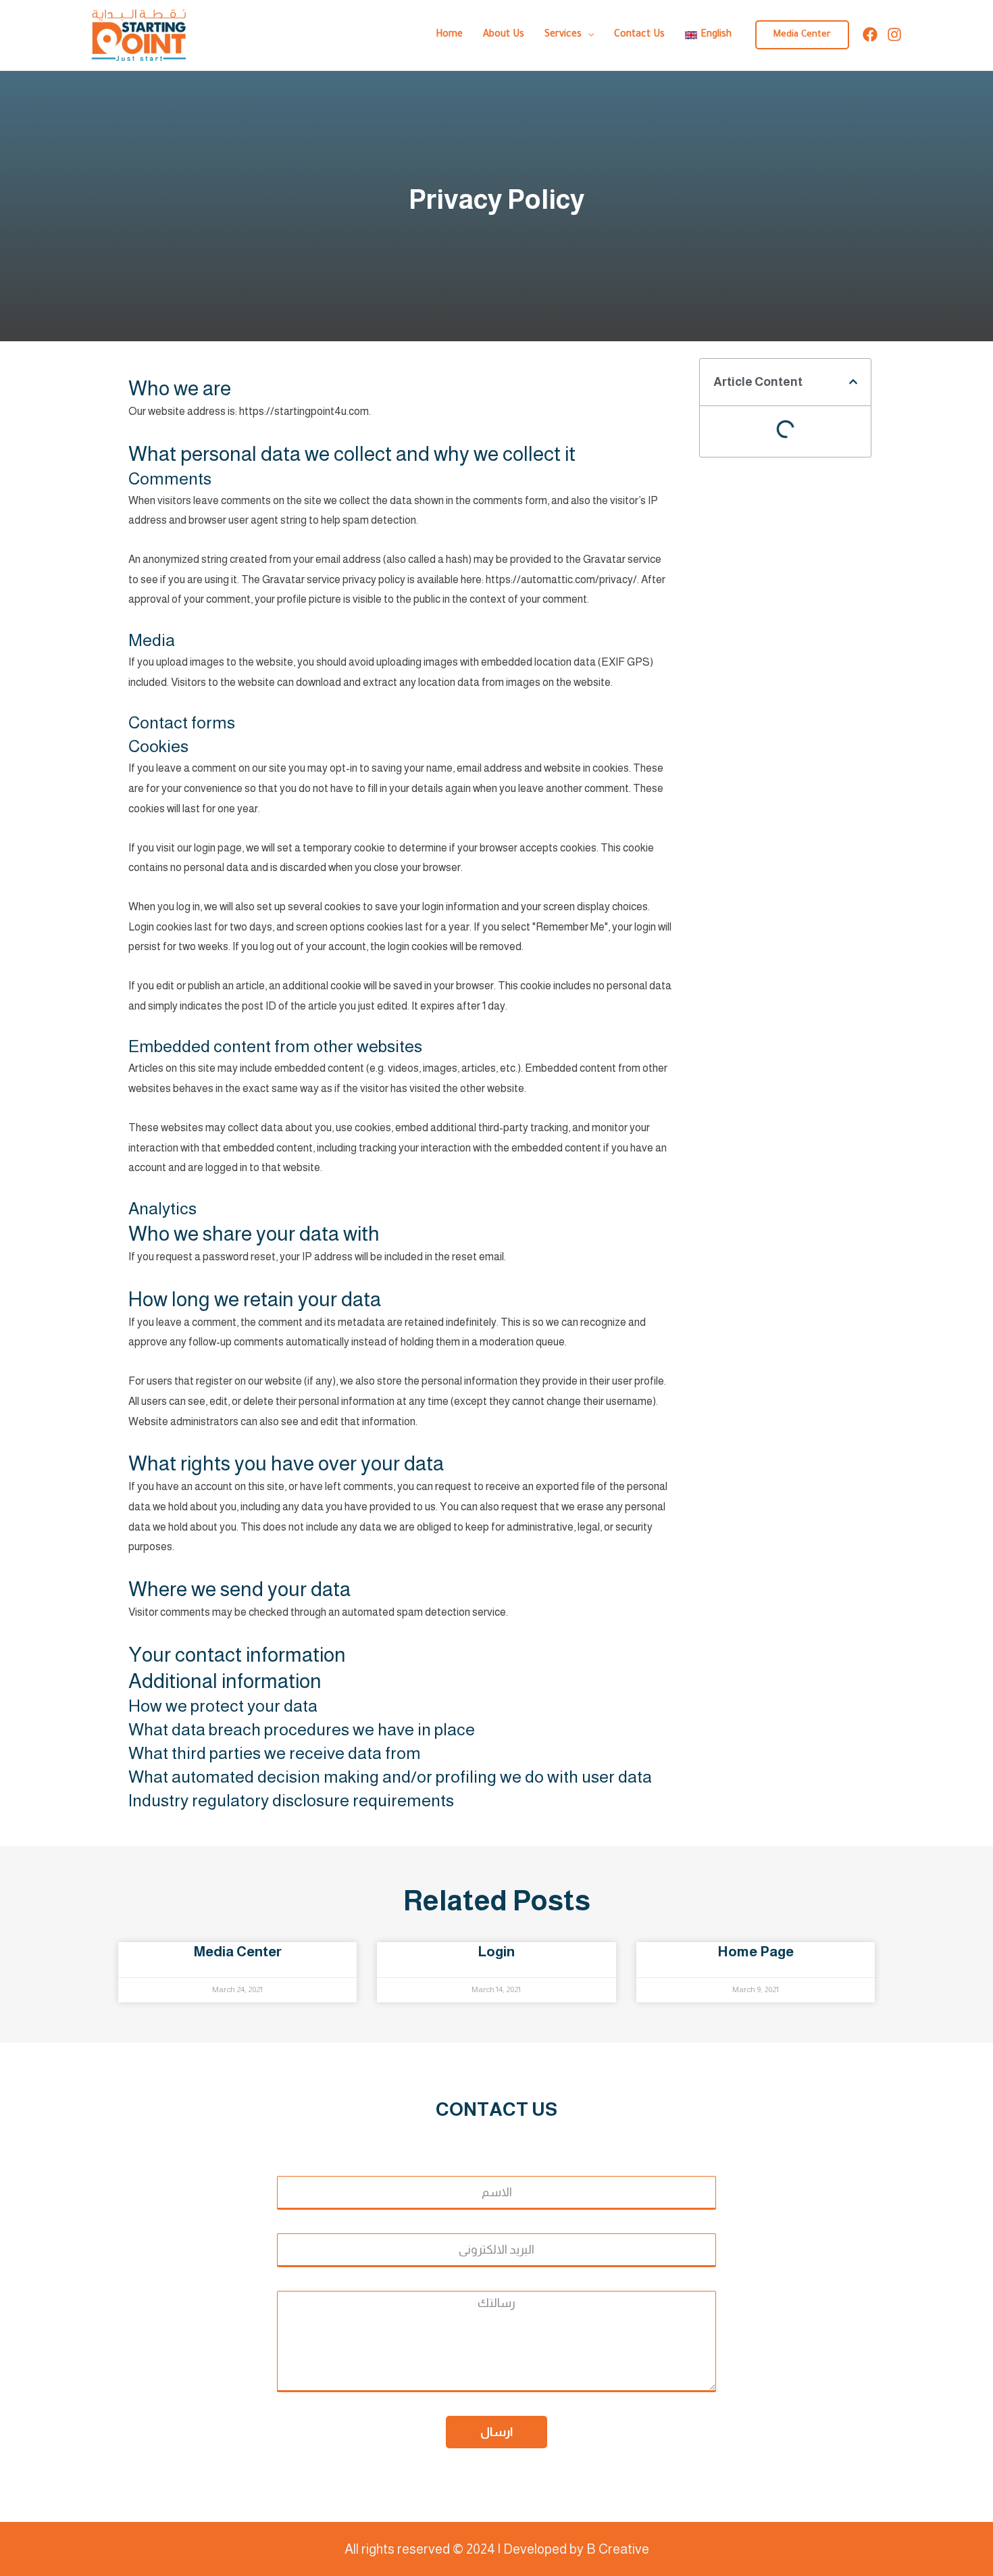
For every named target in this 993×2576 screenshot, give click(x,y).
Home (449, 35)
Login (496, 1951)
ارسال (496, 2432)
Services (563, 35)
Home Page (756, 1951)
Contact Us (639, 35)
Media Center (237, 1951)
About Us (504, 35)
